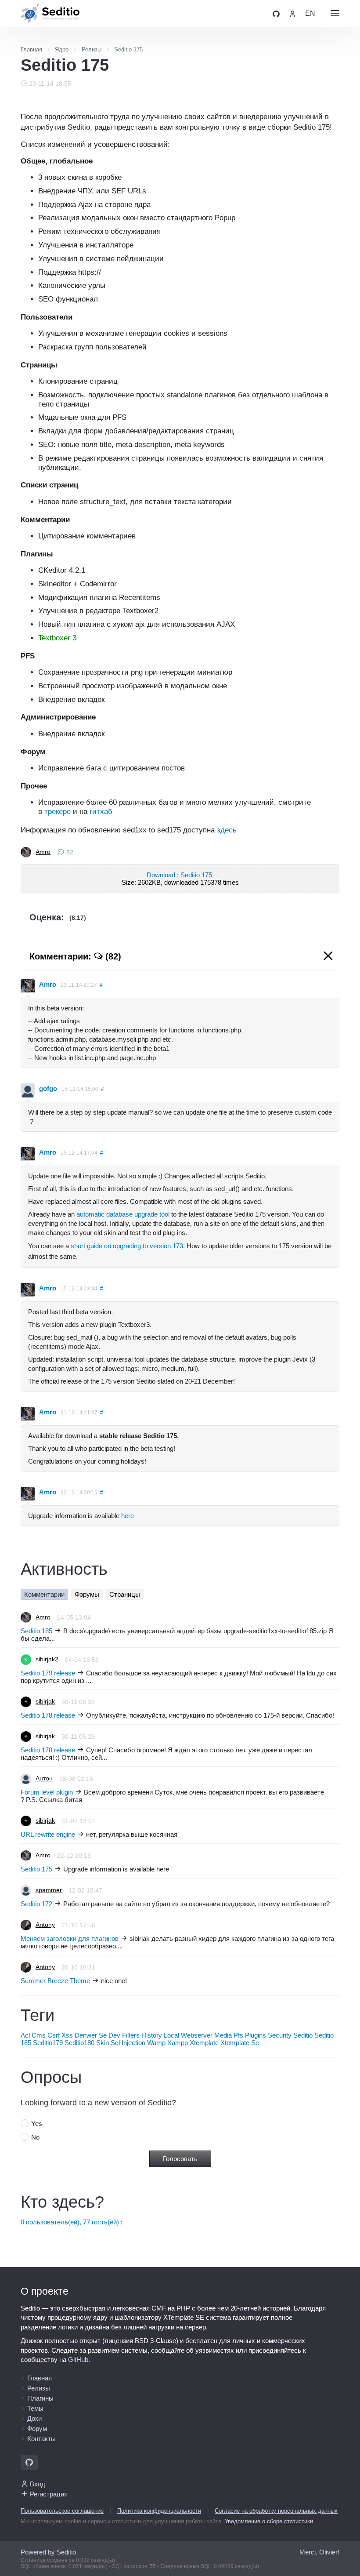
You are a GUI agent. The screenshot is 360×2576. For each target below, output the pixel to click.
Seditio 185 (36, 1631)
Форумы (87, 1594)
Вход (38, 2484)
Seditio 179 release (48, 1673)
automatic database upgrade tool (123, 1214)
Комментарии (44, 1594)
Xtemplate (204, 2043)
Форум (37, 2429)
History (152, 2035)
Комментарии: (75, 956)
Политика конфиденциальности (159, 2511)
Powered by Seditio (48, 2552)
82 (70, 852)
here (128, 1516)
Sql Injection (128, 2043)
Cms (39, 2035)
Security (280, 2035)
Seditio (303, 2035)
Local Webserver (188, 2035)
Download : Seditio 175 (180, 875)
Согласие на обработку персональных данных (276, 2511)
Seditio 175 (36, 1869)
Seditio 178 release (48, 1715)
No (35, 2137)
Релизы (39, 2388)
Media (223, 2035)
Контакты (41, 2439)
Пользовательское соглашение (62, 2511)
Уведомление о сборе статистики (269, 2521)
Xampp (178, 2043)
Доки (34, 2418)
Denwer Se (91, 2035)
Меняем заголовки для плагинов (70, 1938)
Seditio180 (79, 2043)
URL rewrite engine (48, 1834)
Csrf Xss (60, 2035)
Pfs (238, 2035)
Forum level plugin (47, 1792)
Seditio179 (48, 2043)
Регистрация (49, 2494)
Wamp (156, 2043)
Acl (25, 2035)
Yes (37, 2124)
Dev (114, 2035)
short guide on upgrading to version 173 (127, 1246)
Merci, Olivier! (319, 2552)
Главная (40, 2378)
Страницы (125, 1594)
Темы (35, 2408)
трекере (58, 811)
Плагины (40, 2398)
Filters (131, 2035)
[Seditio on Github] (276, 13)
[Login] (292, 13)
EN (310, 13)
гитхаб (101, 811)
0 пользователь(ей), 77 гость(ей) (70, 2222)
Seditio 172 (36, 1904)
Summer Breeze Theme (55, 1981)
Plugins (256, 2035)
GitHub (78, 2360)
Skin (103, 2043)
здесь (227, 830)
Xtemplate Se (240, 2043)
